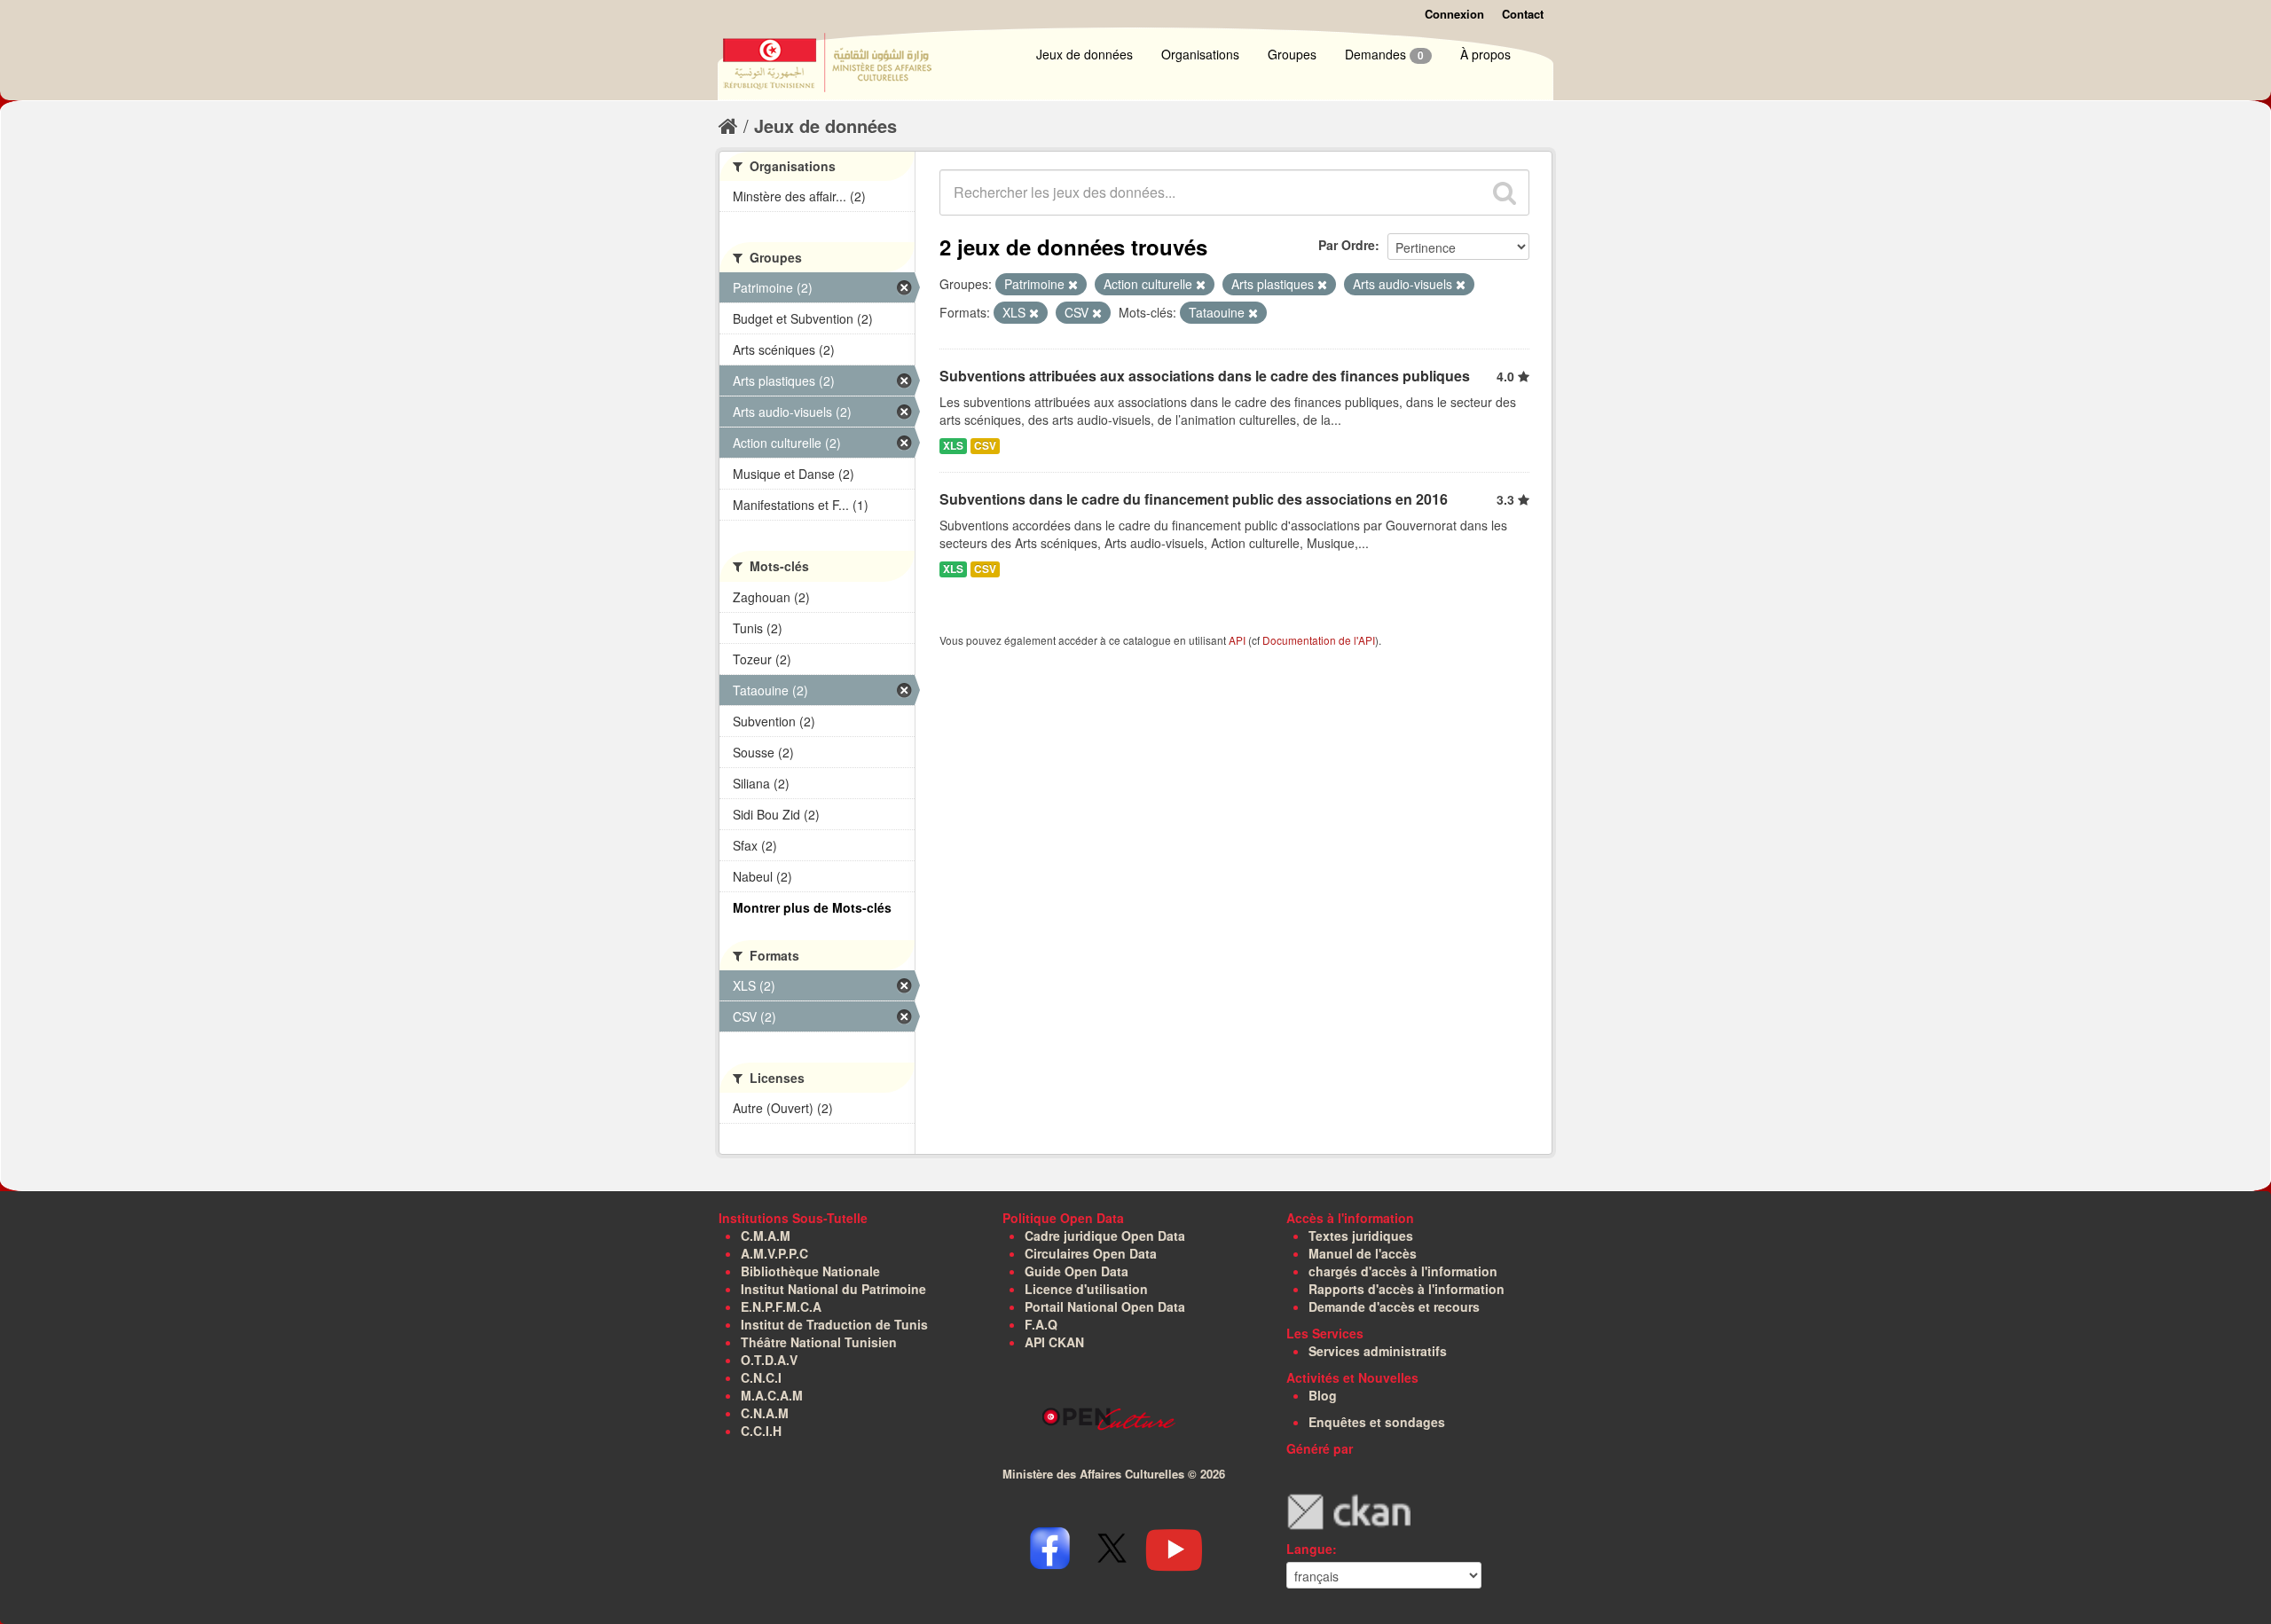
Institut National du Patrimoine (833, 1289)
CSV (985, 446)
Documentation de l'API (1319, 640)
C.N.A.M (765, 1413)
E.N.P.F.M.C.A (781, 1306)
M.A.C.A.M (772, 1395)
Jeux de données (1084, 54)
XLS (953, 446)
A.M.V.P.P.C (774, 1253)
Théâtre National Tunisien (819, 1342)
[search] (1505, 192)
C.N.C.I (761, 1377)
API (1237, 640)
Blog (1323, 1395)
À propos (1485, 54)
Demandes (1384, 54)
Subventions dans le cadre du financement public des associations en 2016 (1194, 499)
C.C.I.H (761, 1431)
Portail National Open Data (1105, 1306)
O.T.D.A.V (769, 1360)
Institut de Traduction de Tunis (834, 1324)
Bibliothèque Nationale (810, 1271)
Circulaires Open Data (1091, 1253)
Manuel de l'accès (1363, 1253)
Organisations (1200, 54)
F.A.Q (1041, 1324)
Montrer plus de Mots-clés (812, 907)
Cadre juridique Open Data (1105, 1236)
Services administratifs (1378, 1351)
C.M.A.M (766, 1236)
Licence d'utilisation (1086, 1289)
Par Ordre (1347, 245)
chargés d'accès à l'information (1403, 1271)
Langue (1309, 1549)
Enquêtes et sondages (1377, 1422)
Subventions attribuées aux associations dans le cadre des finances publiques (1205, 376)
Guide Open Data (1077, 1271)
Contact (1523, 14)
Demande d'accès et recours (1394, 1306)
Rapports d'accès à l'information (1407, 1289)
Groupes (1292, 54)
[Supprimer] (1073, 285)
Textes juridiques (1361, 1236)
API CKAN (1054, 1342)
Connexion (1454, 14)
